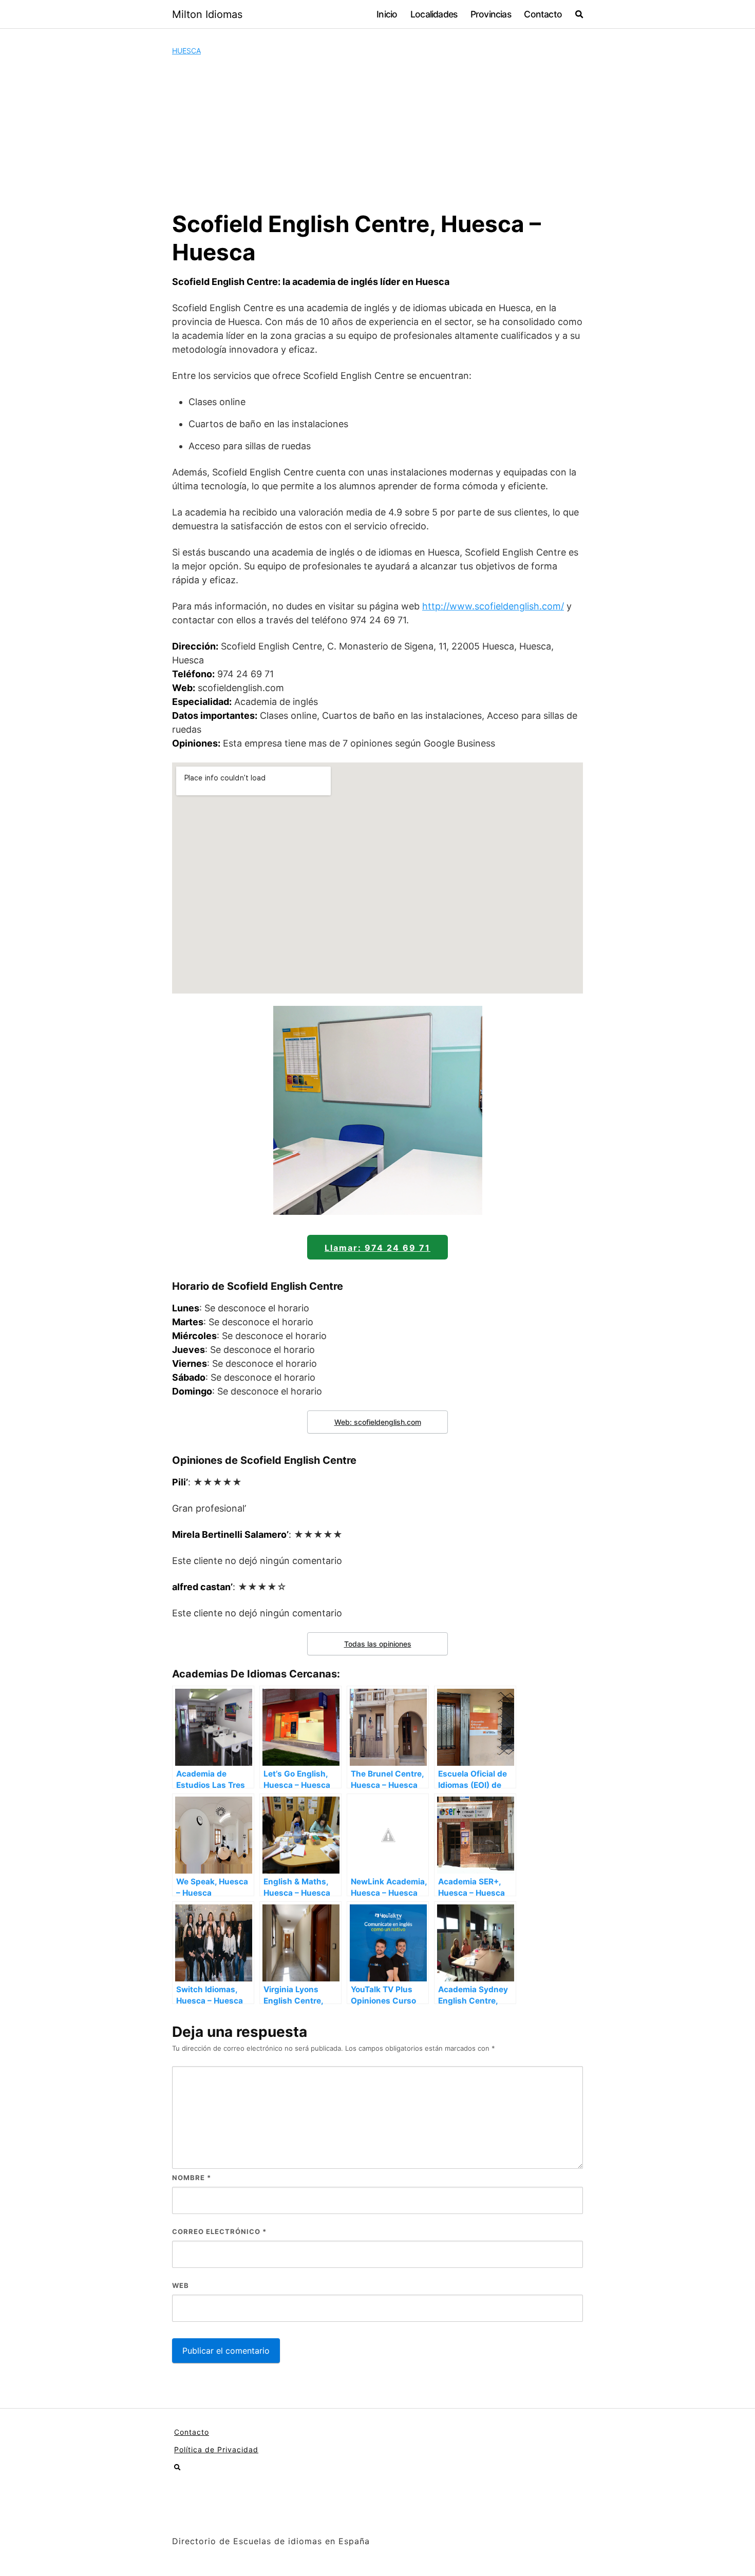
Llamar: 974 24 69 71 (377, 1248)
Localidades (434, 14)
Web (181, 2285)
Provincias (491, 14)
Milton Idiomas (207, 14)
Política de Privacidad (216, 2449)
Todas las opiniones (378, 1644)
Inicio (387, 14)
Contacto (543, 14)
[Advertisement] (377, 133)
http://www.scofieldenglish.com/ (493, 606)
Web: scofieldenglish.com (378, 1422)
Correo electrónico (219, 2231)
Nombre (192, 2178)
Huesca (186, 51)
